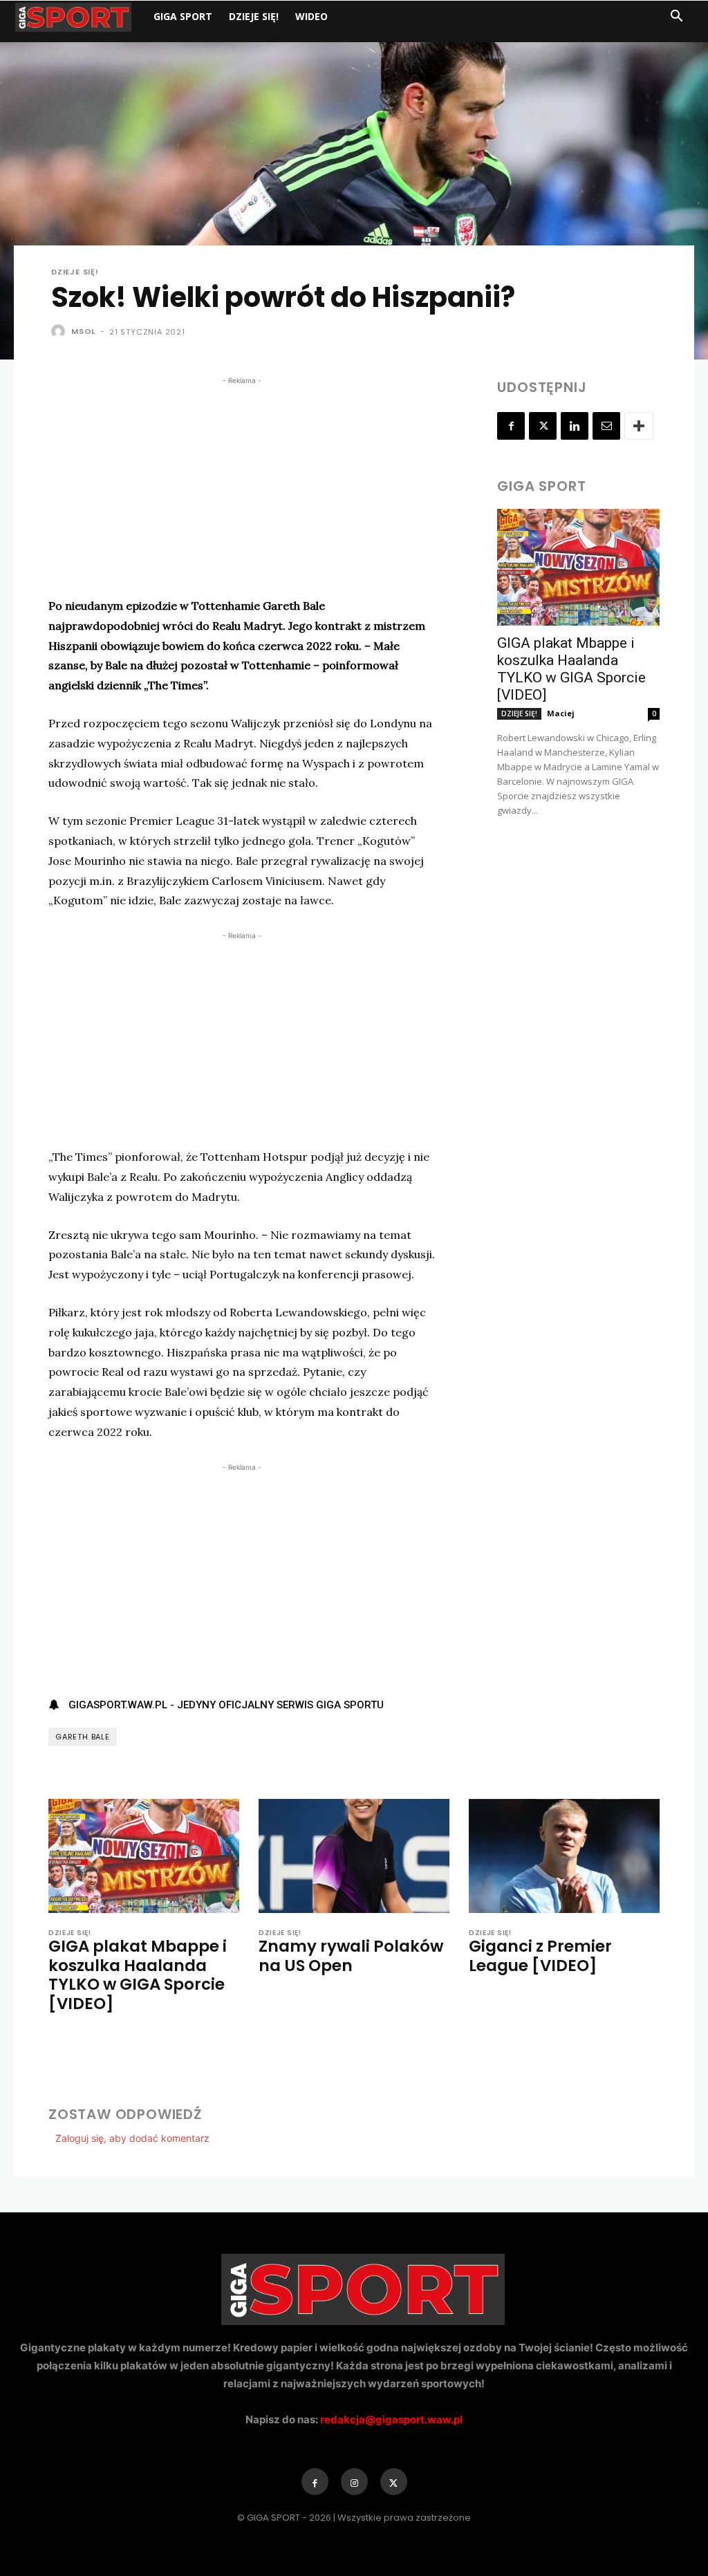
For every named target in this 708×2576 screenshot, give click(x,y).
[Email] (606, 426)
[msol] (60, 331)
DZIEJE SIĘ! (254, 16)
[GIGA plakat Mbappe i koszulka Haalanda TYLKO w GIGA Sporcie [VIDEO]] (578, 567)
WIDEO (311, 16)
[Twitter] (543, 426)
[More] (639, 426)
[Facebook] (511, 426)
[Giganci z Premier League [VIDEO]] (564, 1856)
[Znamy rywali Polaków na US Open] (354, 1856)
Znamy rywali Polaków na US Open (351, 1956)
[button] (676, 18)
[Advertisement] (242, 485)
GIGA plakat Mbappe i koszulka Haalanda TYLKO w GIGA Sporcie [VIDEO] (571, 669)
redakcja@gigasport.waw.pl (391, 2419)
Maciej (561, 713)
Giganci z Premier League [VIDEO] (540, 1956)
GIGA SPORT (183, 16)
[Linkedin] (575, 426)
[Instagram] (354, 2482)
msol (83, 331)
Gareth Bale (83, 1737)
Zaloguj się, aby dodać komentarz (132, 2138)
